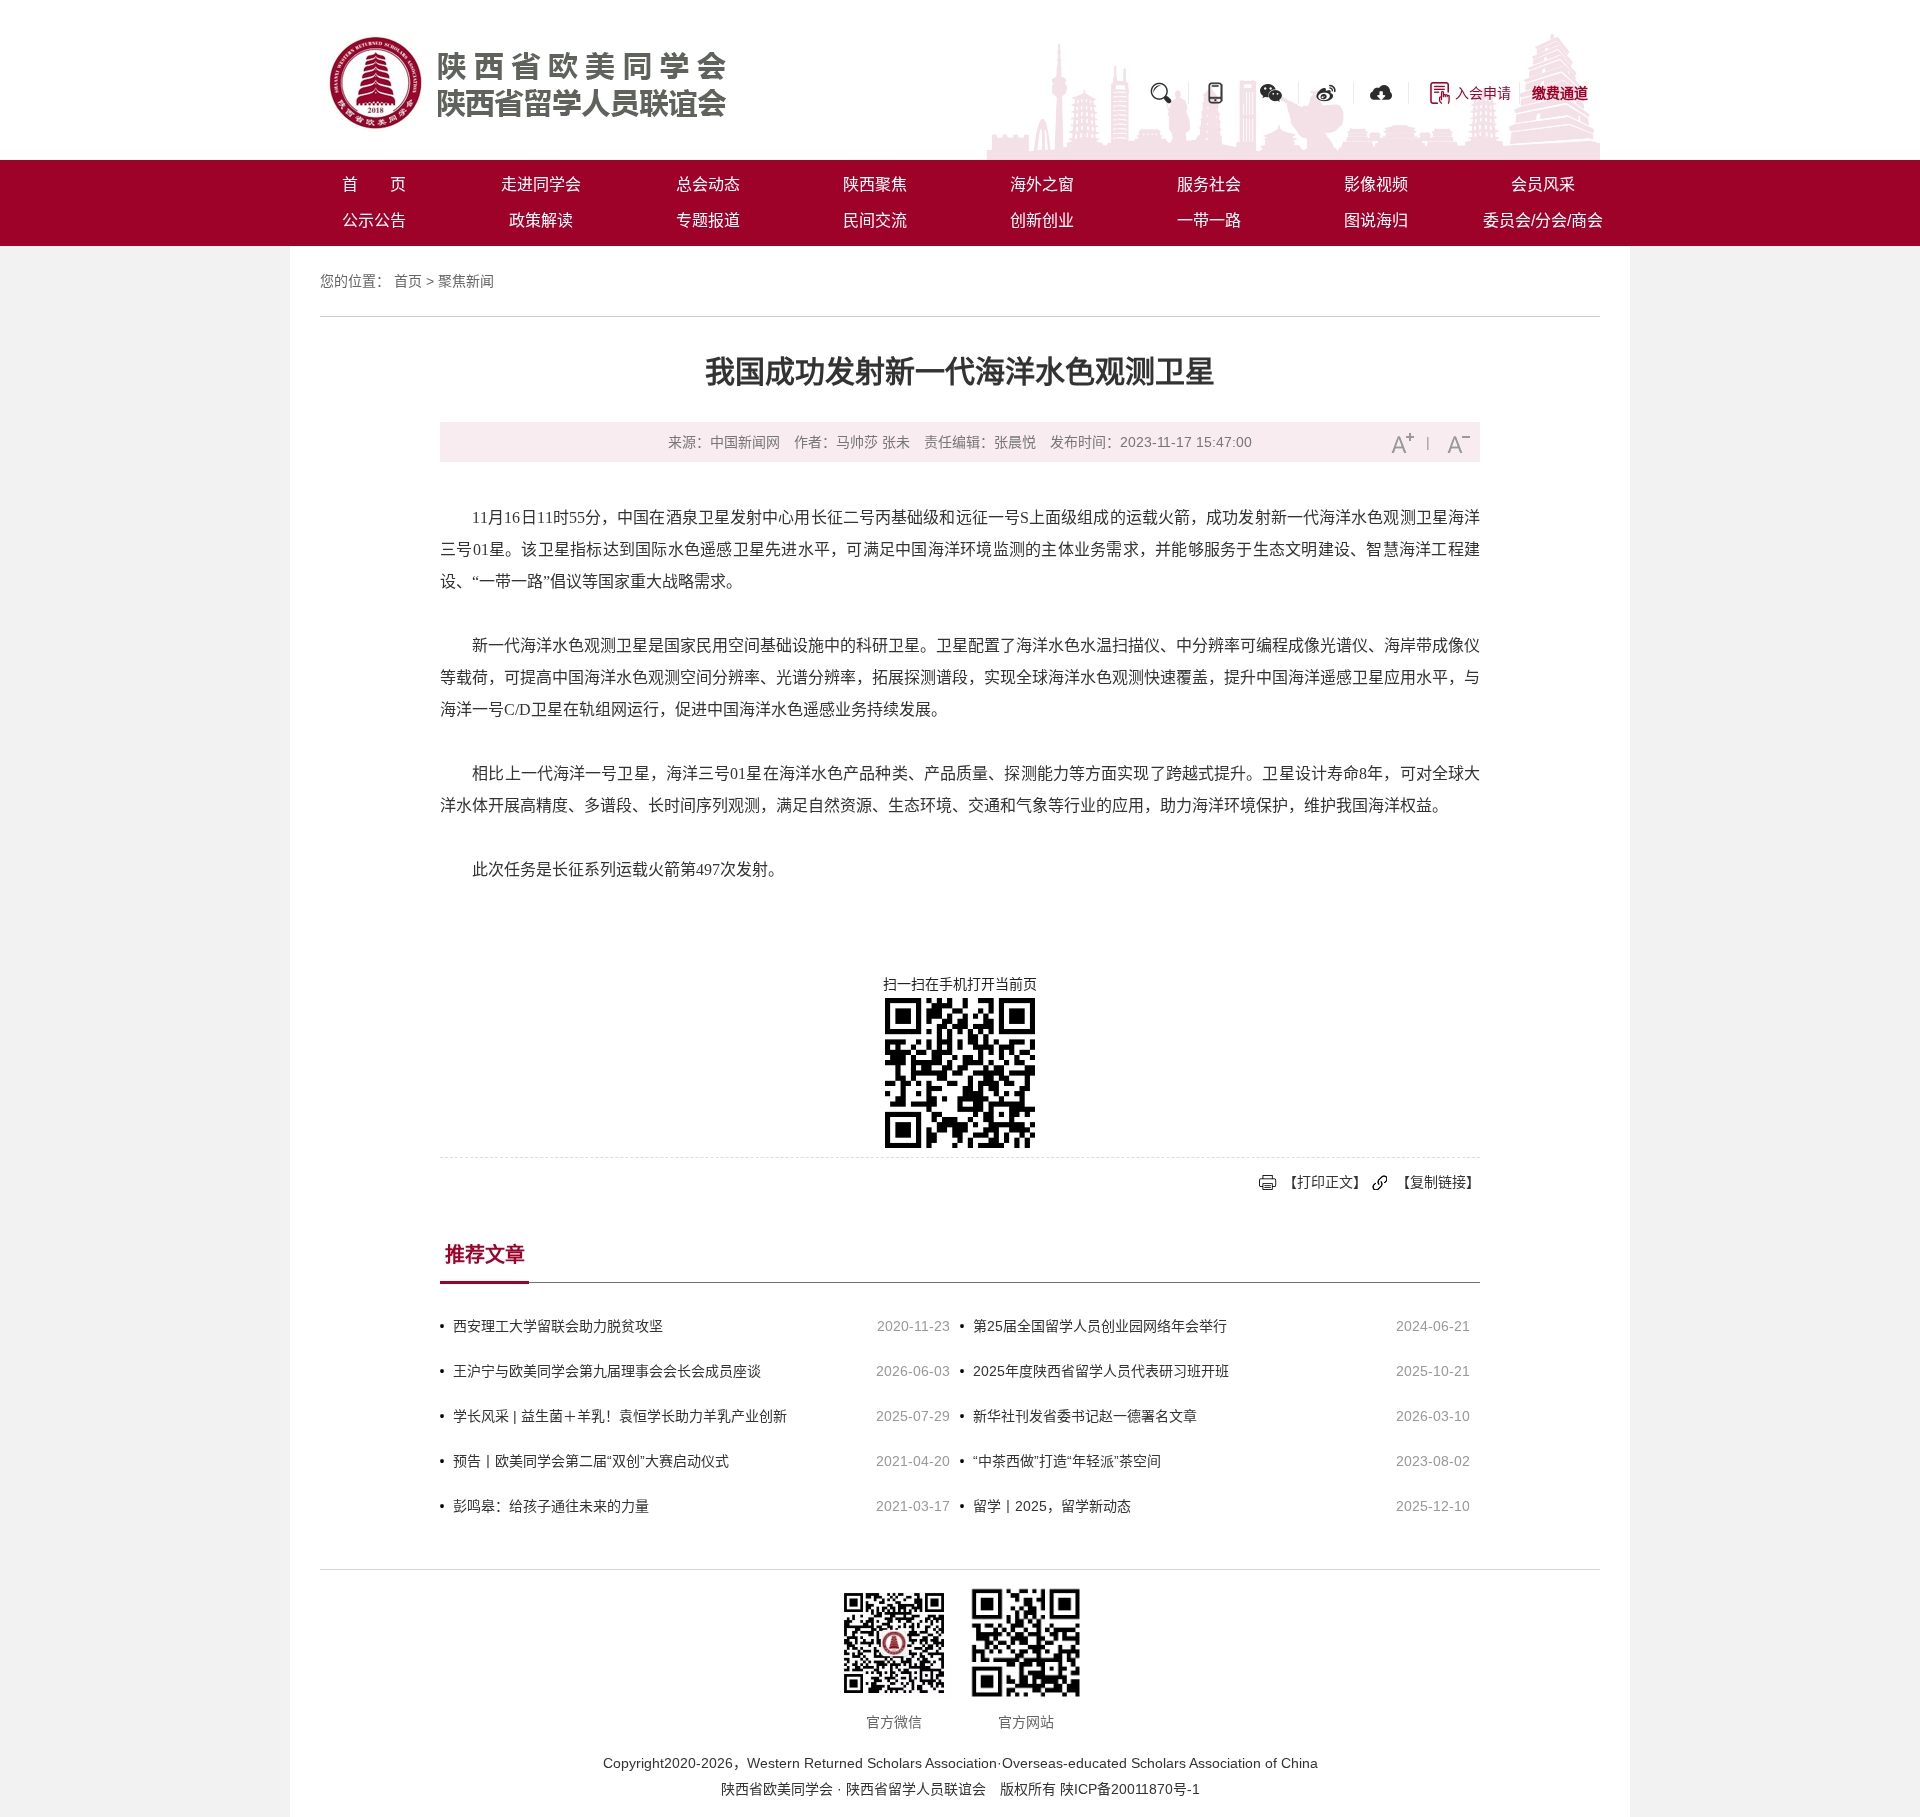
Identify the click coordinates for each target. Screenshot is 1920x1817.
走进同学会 (541, 184)
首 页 (374, 184)
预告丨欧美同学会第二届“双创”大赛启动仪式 (591, 1461)
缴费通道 (1560, 93)
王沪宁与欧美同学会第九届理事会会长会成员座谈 (607, 1371)
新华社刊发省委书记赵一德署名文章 (1085, 1416)
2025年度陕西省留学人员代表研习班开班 (1101, 1371)
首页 (408, 281)
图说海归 (1376, 220)
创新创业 (1042, 220)
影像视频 (1376, 184)
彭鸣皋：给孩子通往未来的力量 (551, 1506)
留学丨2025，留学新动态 (1052, 1506)
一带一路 (1209, 220)
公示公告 (374, 220)
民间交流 (875, 220)
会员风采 (1543, 184)
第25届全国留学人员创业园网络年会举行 (1100, 1326)
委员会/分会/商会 (1543, 220)
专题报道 (708, 220)
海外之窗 (1042, 184)
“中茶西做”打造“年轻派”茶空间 (1067, 1461)
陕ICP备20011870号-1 (1130, 1789)
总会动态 (708, 184)
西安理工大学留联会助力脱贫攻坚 (558, 1326)
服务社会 (1209, 184)
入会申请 (1483, 93)
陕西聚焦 (875, 184)
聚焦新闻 (466, 281)
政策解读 (541, 220)
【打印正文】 (1325, 1182)
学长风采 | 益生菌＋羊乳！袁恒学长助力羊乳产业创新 (620, 1416)
